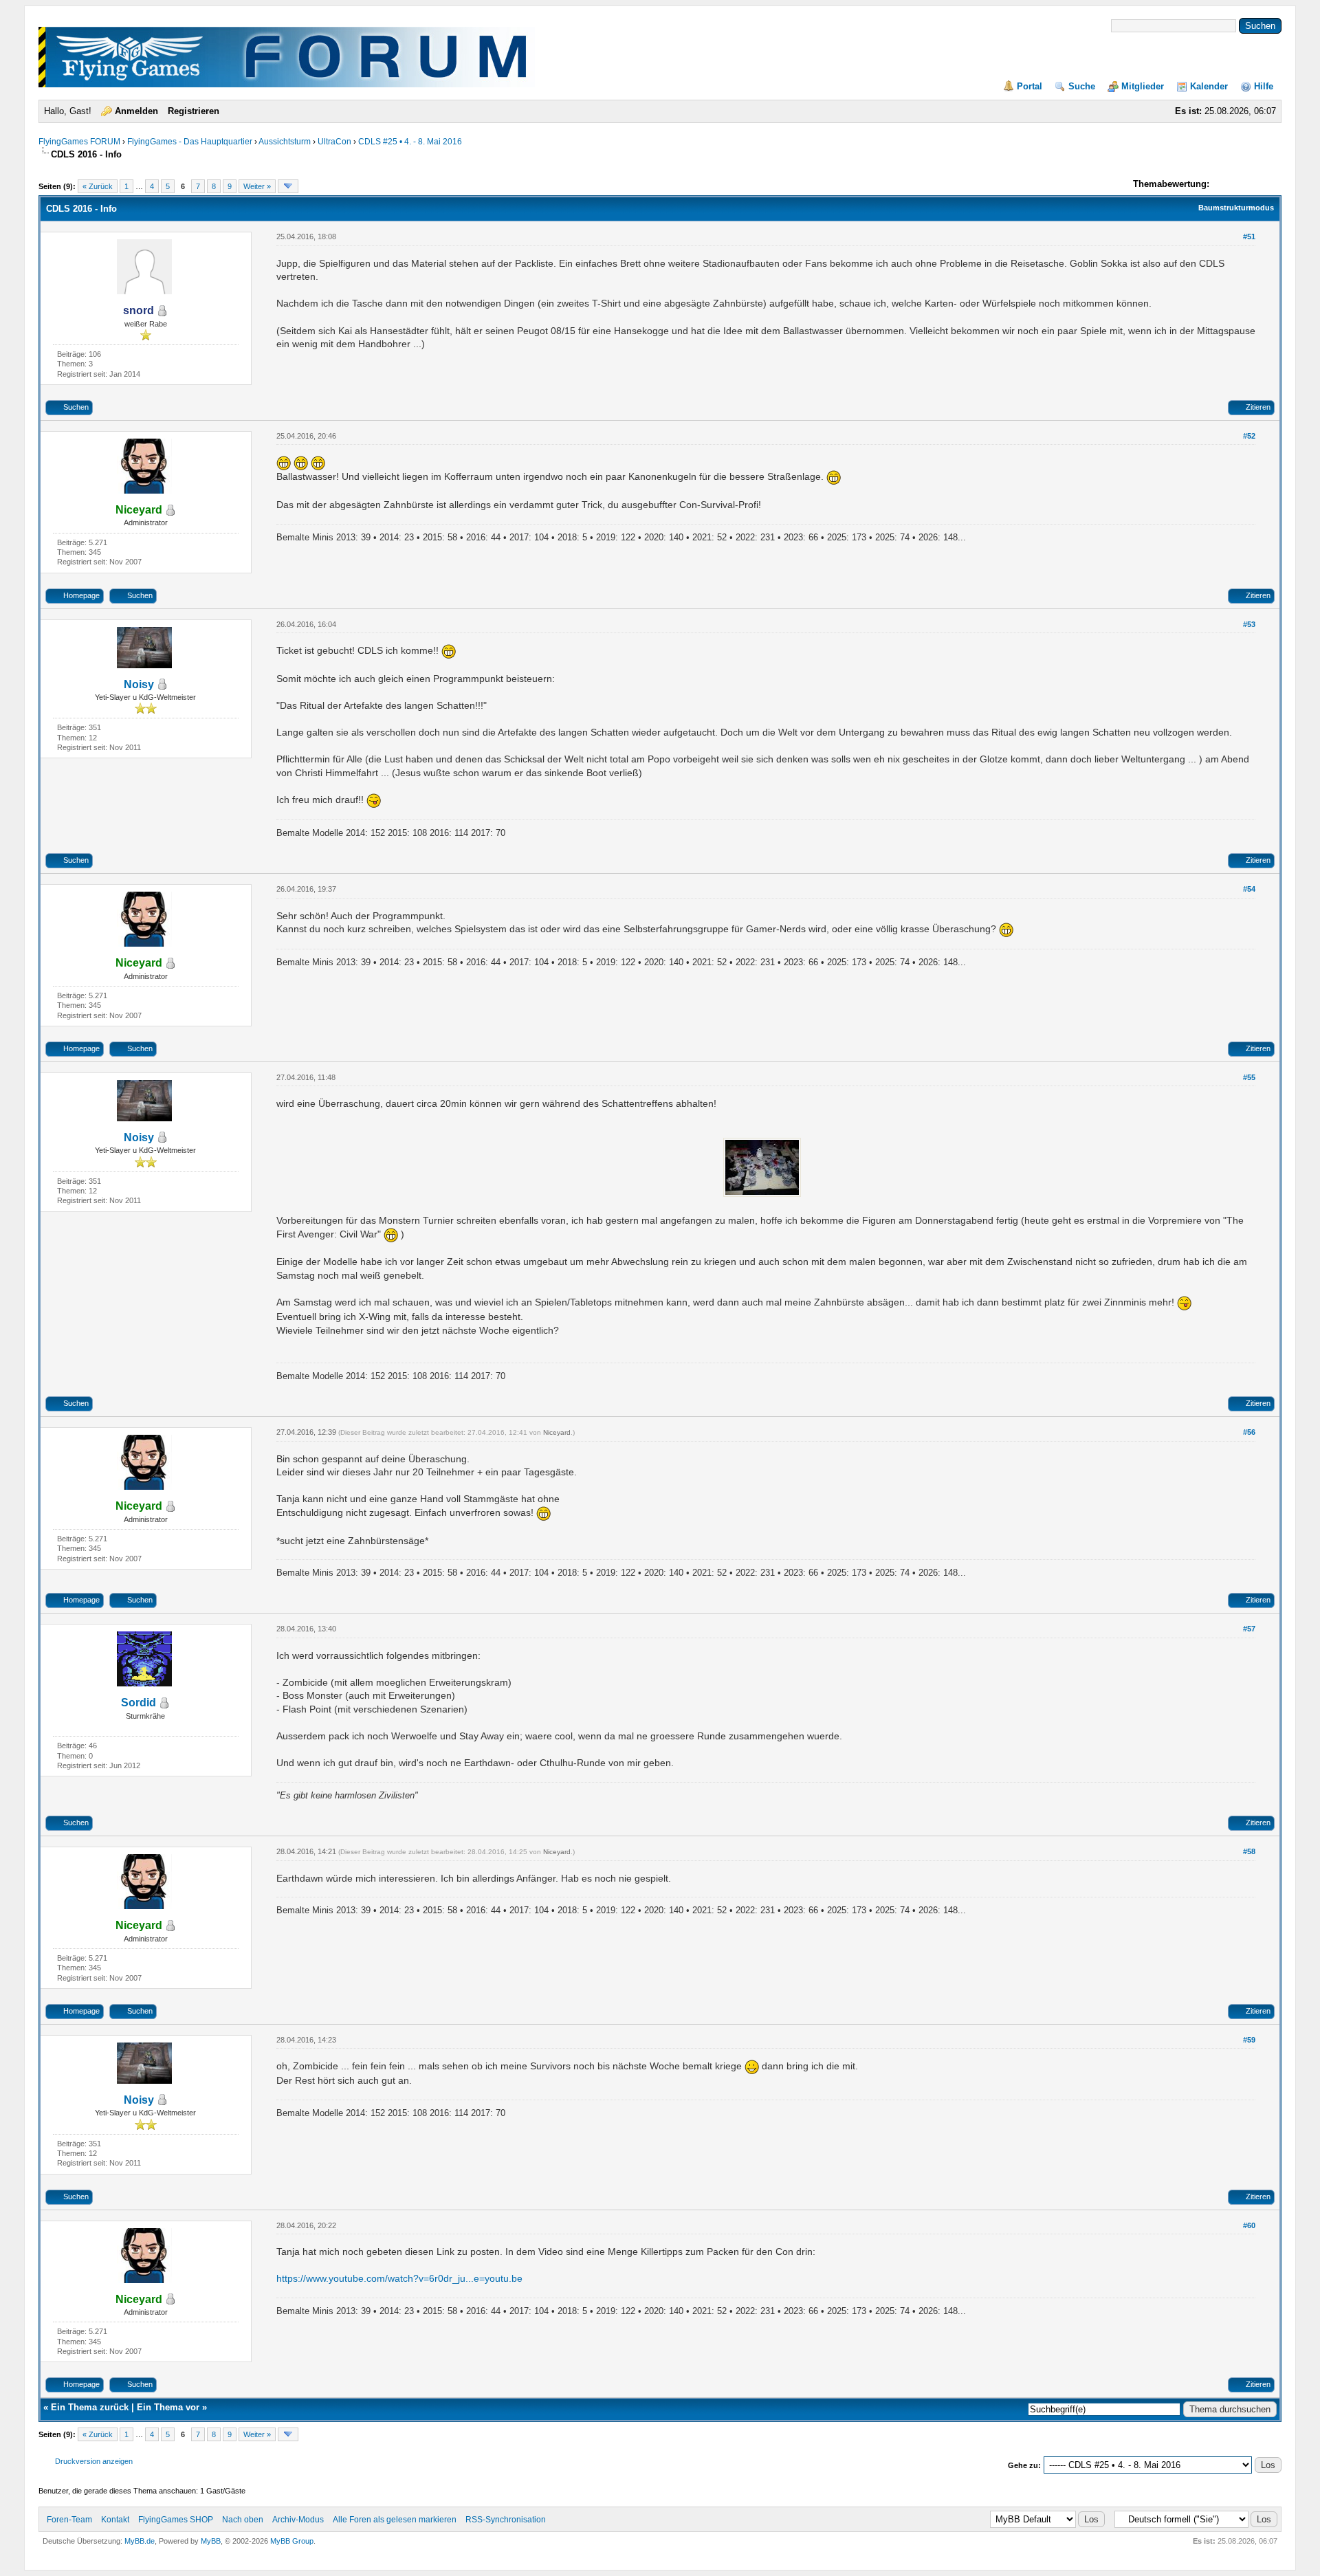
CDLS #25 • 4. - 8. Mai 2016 (410, 142)
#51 (1249, 236)
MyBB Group (292, 2541)
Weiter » (257, 186)
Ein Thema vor (168, 2407)
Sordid (139, 1703)
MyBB (211, 2541)
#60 (1249, 2225)
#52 (1249, 436)
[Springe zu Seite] (288, 186)
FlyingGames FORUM (79, 142)
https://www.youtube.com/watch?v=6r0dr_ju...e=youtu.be (399, 2278)
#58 (1249, 1851)
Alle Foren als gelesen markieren (395, 2520)
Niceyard (557, 1432)
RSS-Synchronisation (506, 2520)
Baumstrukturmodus (1236, 208)
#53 (1249, 624)
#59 (1249, 2040)
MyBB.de (140, 2541)
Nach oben (243, 2520)
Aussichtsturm (285, 142)
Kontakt (115, 2520)
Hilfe (1264, 86)
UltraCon (334, 142)
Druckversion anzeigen (94, 2461)
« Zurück (98, 186)
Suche (1082, 86)
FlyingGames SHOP (176, 2520)
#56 (1249, 1432)
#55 (1249, 1077)
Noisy (139, 684)
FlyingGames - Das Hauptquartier (190, 142)
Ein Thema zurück (90, 2407)
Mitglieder (1143, 86)
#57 (1249, 1629)
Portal (1030, 86)
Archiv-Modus (298, 2520)
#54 (1249, 889)
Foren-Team (69, 2520)
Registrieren (194, 111)
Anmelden (136, 111)
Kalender (1209, 86)
